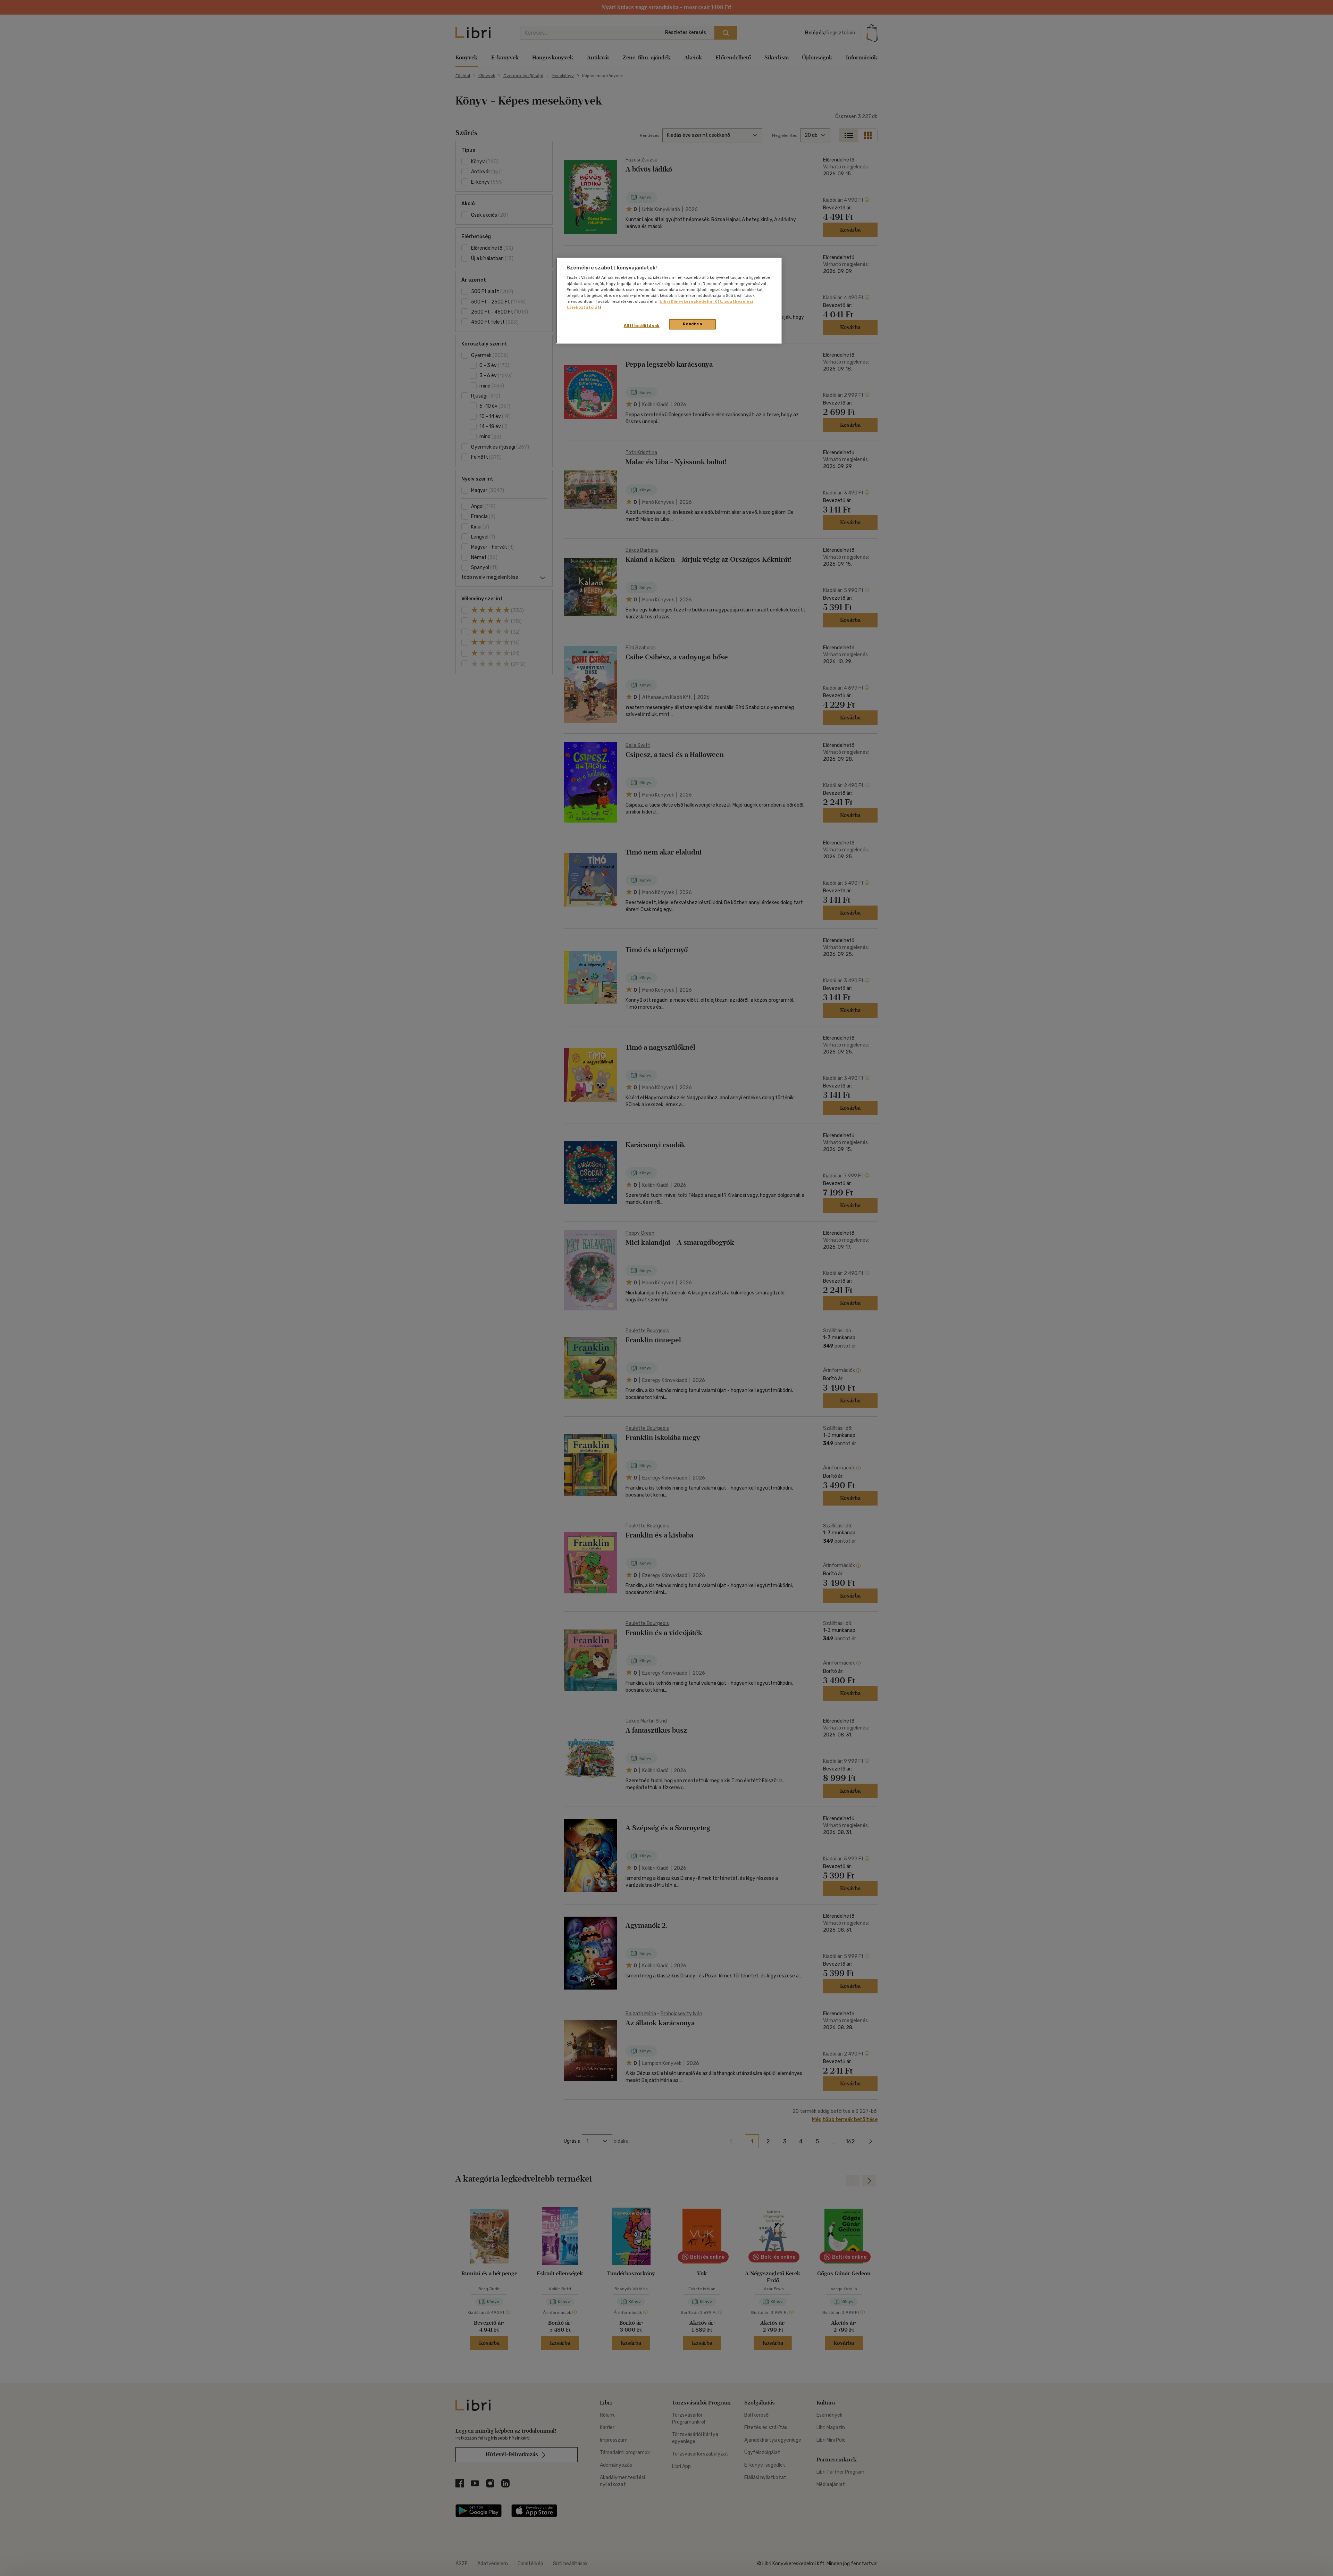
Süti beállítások (642, 326)
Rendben (693, 324)
